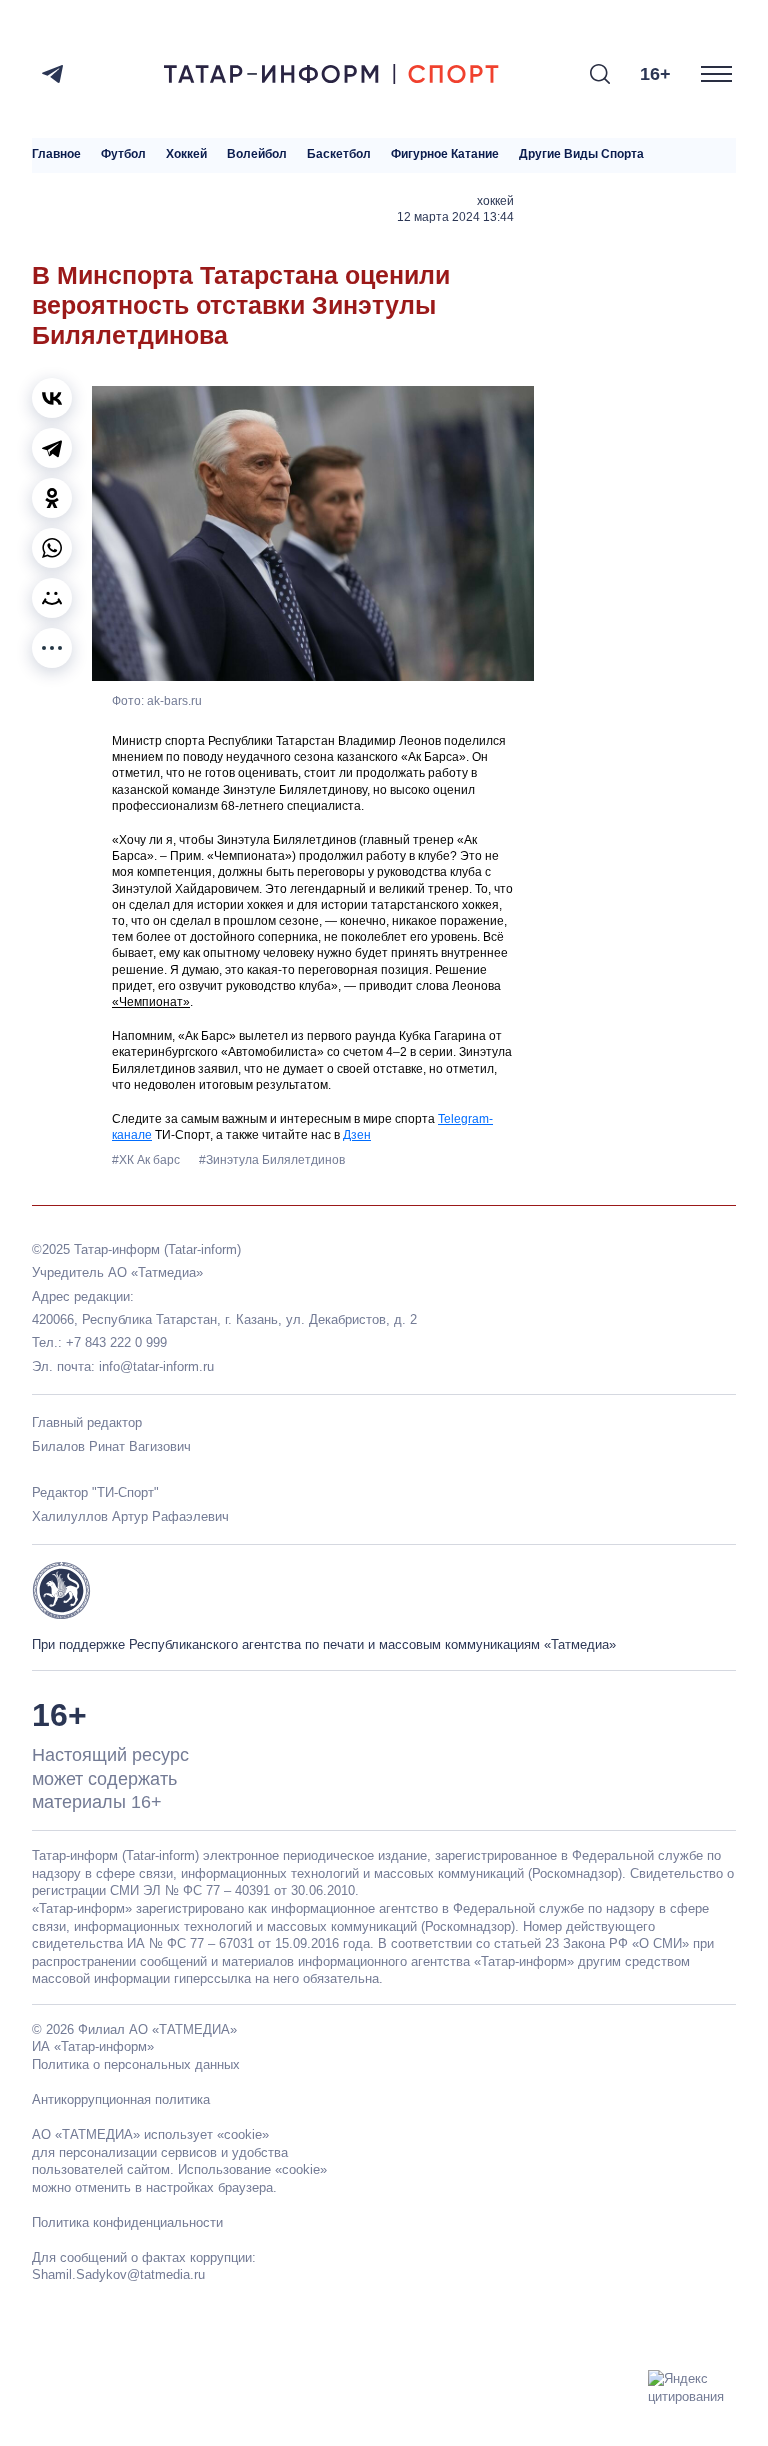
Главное (56, 154)
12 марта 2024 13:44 (455, 217)
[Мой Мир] (52, 598)
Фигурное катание (445, 154)
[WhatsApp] (52, 548)
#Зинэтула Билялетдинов (272, 1160)
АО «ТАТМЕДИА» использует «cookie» (150, 2134)
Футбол (123, 154)
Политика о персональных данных (136, 2064)
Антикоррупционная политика (121, 2099)
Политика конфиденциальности (127, 2222)
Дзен (357, 1135)
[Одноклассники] (52, 498)
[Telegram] (52, 74)
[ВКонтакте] (52, 398)
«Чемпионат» (151, 1002)
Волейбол (257, 154)
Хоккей (186, 154)
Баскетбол (339, 154)
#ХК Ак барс (147, 1160)
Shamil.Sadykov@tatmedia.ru (118, 2274)
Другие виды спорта (581, 154)
